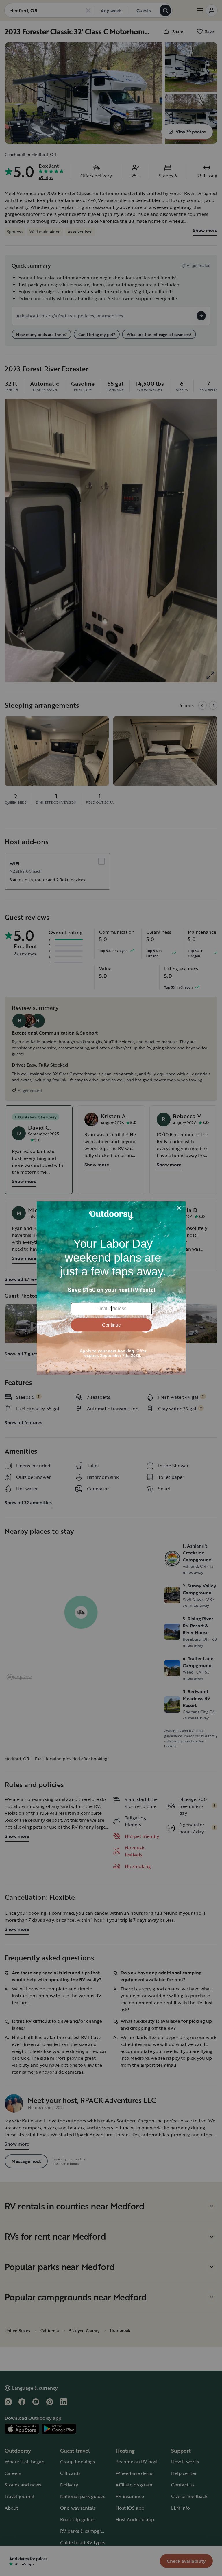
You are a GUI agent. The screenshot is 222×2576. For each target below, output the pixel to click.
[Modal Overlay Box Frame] (111, 1288)
